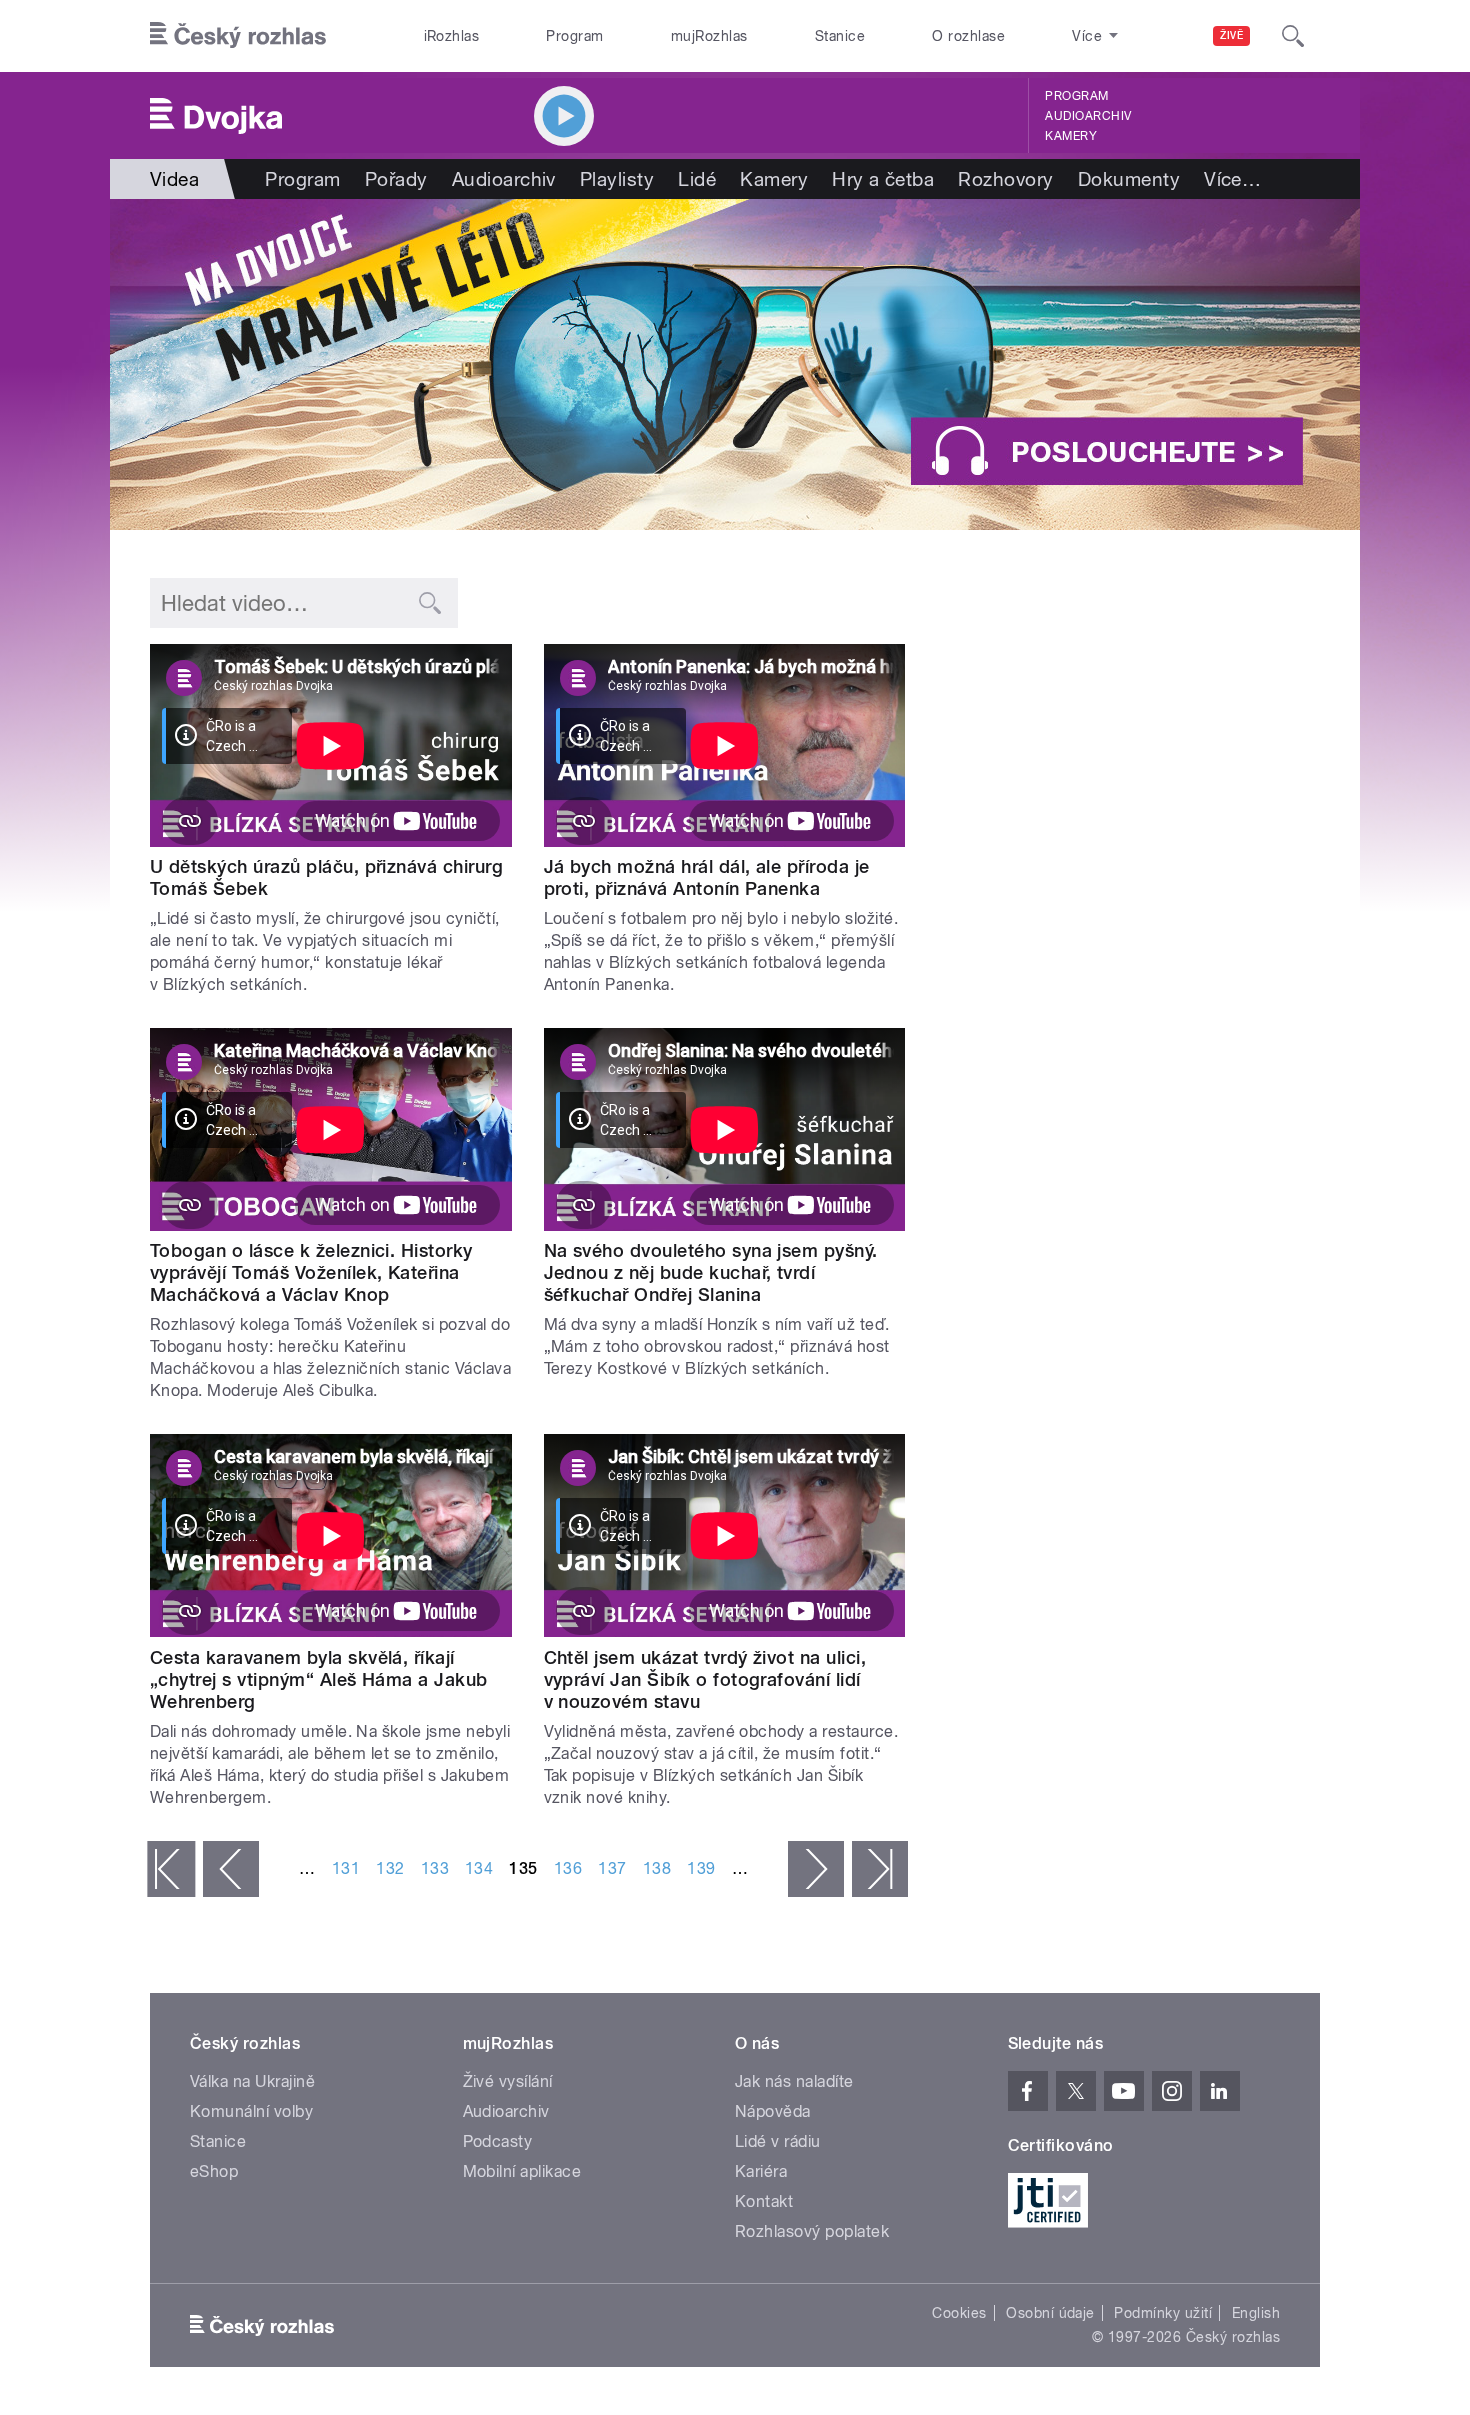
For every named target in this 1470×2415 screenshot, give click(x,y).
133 (435, 1868)
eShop (214, 2171)
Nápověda (773, 2111)
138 (657, 1868)
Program (574, 36)
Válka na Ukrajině (252, 2081)
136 (568, 1868)
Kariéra (761, 2171)
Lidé (697, 179)
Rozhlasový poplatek (812, 2231)
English (1256, 2313)
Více (1232, 179)
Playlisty (617, 179)
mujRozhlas (709, 36)
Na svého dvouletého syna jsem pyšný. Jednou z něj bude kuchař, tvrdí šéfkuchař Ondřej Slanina (711, 1272)
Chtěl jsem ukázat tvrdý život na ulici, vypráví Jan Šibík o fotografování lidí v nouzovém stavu (705, 1679)
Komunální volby (251, 2111)
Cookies (959, 2313)
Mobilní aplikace (522, 2171)
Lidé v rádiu (778, 2141)
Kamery (1071, 136)
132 (390, 1868)
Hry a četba (883, 179)
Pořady (396, 179)
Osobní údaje (1050, 2313)
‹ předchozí (231, 1869)
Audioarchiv (1088, 116)
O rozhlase (968, 36)
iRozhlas (452, 36)
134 (479, 1868)
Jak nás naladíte (794, 2081)
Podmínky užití (1163, 2313)
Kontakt (764, 2201)
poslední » (880, 1869)
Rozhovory (1005, 179)
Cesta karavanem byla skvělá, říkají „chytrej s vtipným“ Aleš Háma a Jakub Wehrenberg (319, 1679)
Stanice (840, 36)
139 (701, 1868)
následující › (816, 1869)
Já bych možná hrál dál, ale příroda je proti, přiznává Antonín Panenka (707, 877)
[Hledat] (1293, 36)
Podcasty (498, 2141)
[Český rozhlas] (238, 36)
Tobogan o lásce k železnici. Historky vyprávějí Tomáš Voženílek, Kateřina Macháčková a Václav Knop (311, 1272)
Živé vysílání (508, 2081)
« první (171, 1869)
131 (346, 1868)
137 (612, 1868)
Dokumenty (1129, 179)
